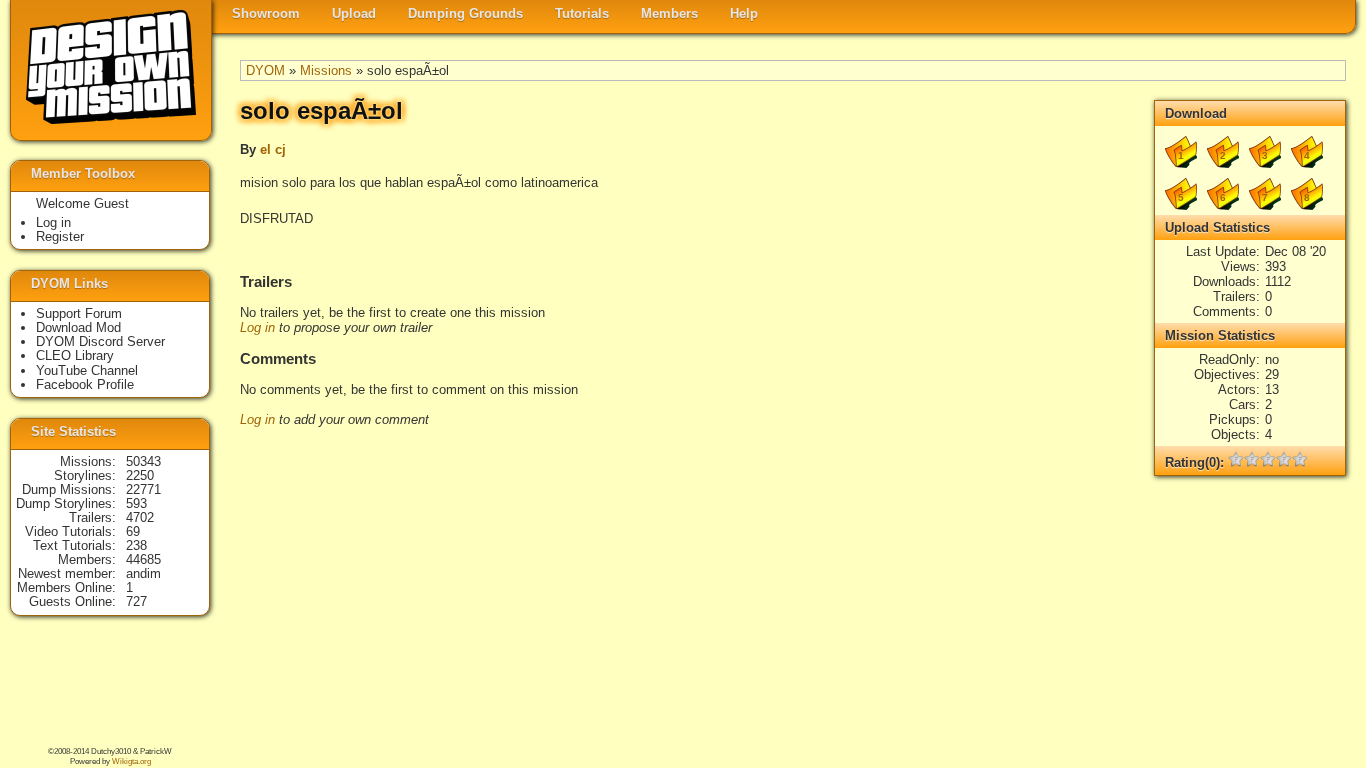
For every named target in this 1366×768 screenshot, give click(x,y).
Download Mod (78, 327)
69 (133, 531)
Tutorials (582, 13)
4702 (140, 517)
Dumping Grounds (465, 13)
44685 (143, 559)
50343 (143, 461)
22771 (143, 489)
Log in (257, 327)
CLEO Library (75, 355)
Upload (354, 13)
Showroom (266, 13)
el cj (273, 149)
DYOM (265, 70)
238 (136, 545)
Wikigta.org (131, 761)
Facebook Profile (85, 384)
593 (136, 503)
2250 (140, 475)
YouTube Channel (87, 370)
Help (744, 13)
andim (143, 573)
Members (669, 13)
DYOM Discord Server (100, 341)
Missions (326, 70)
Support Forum (79, 313)
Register (60, 236)
